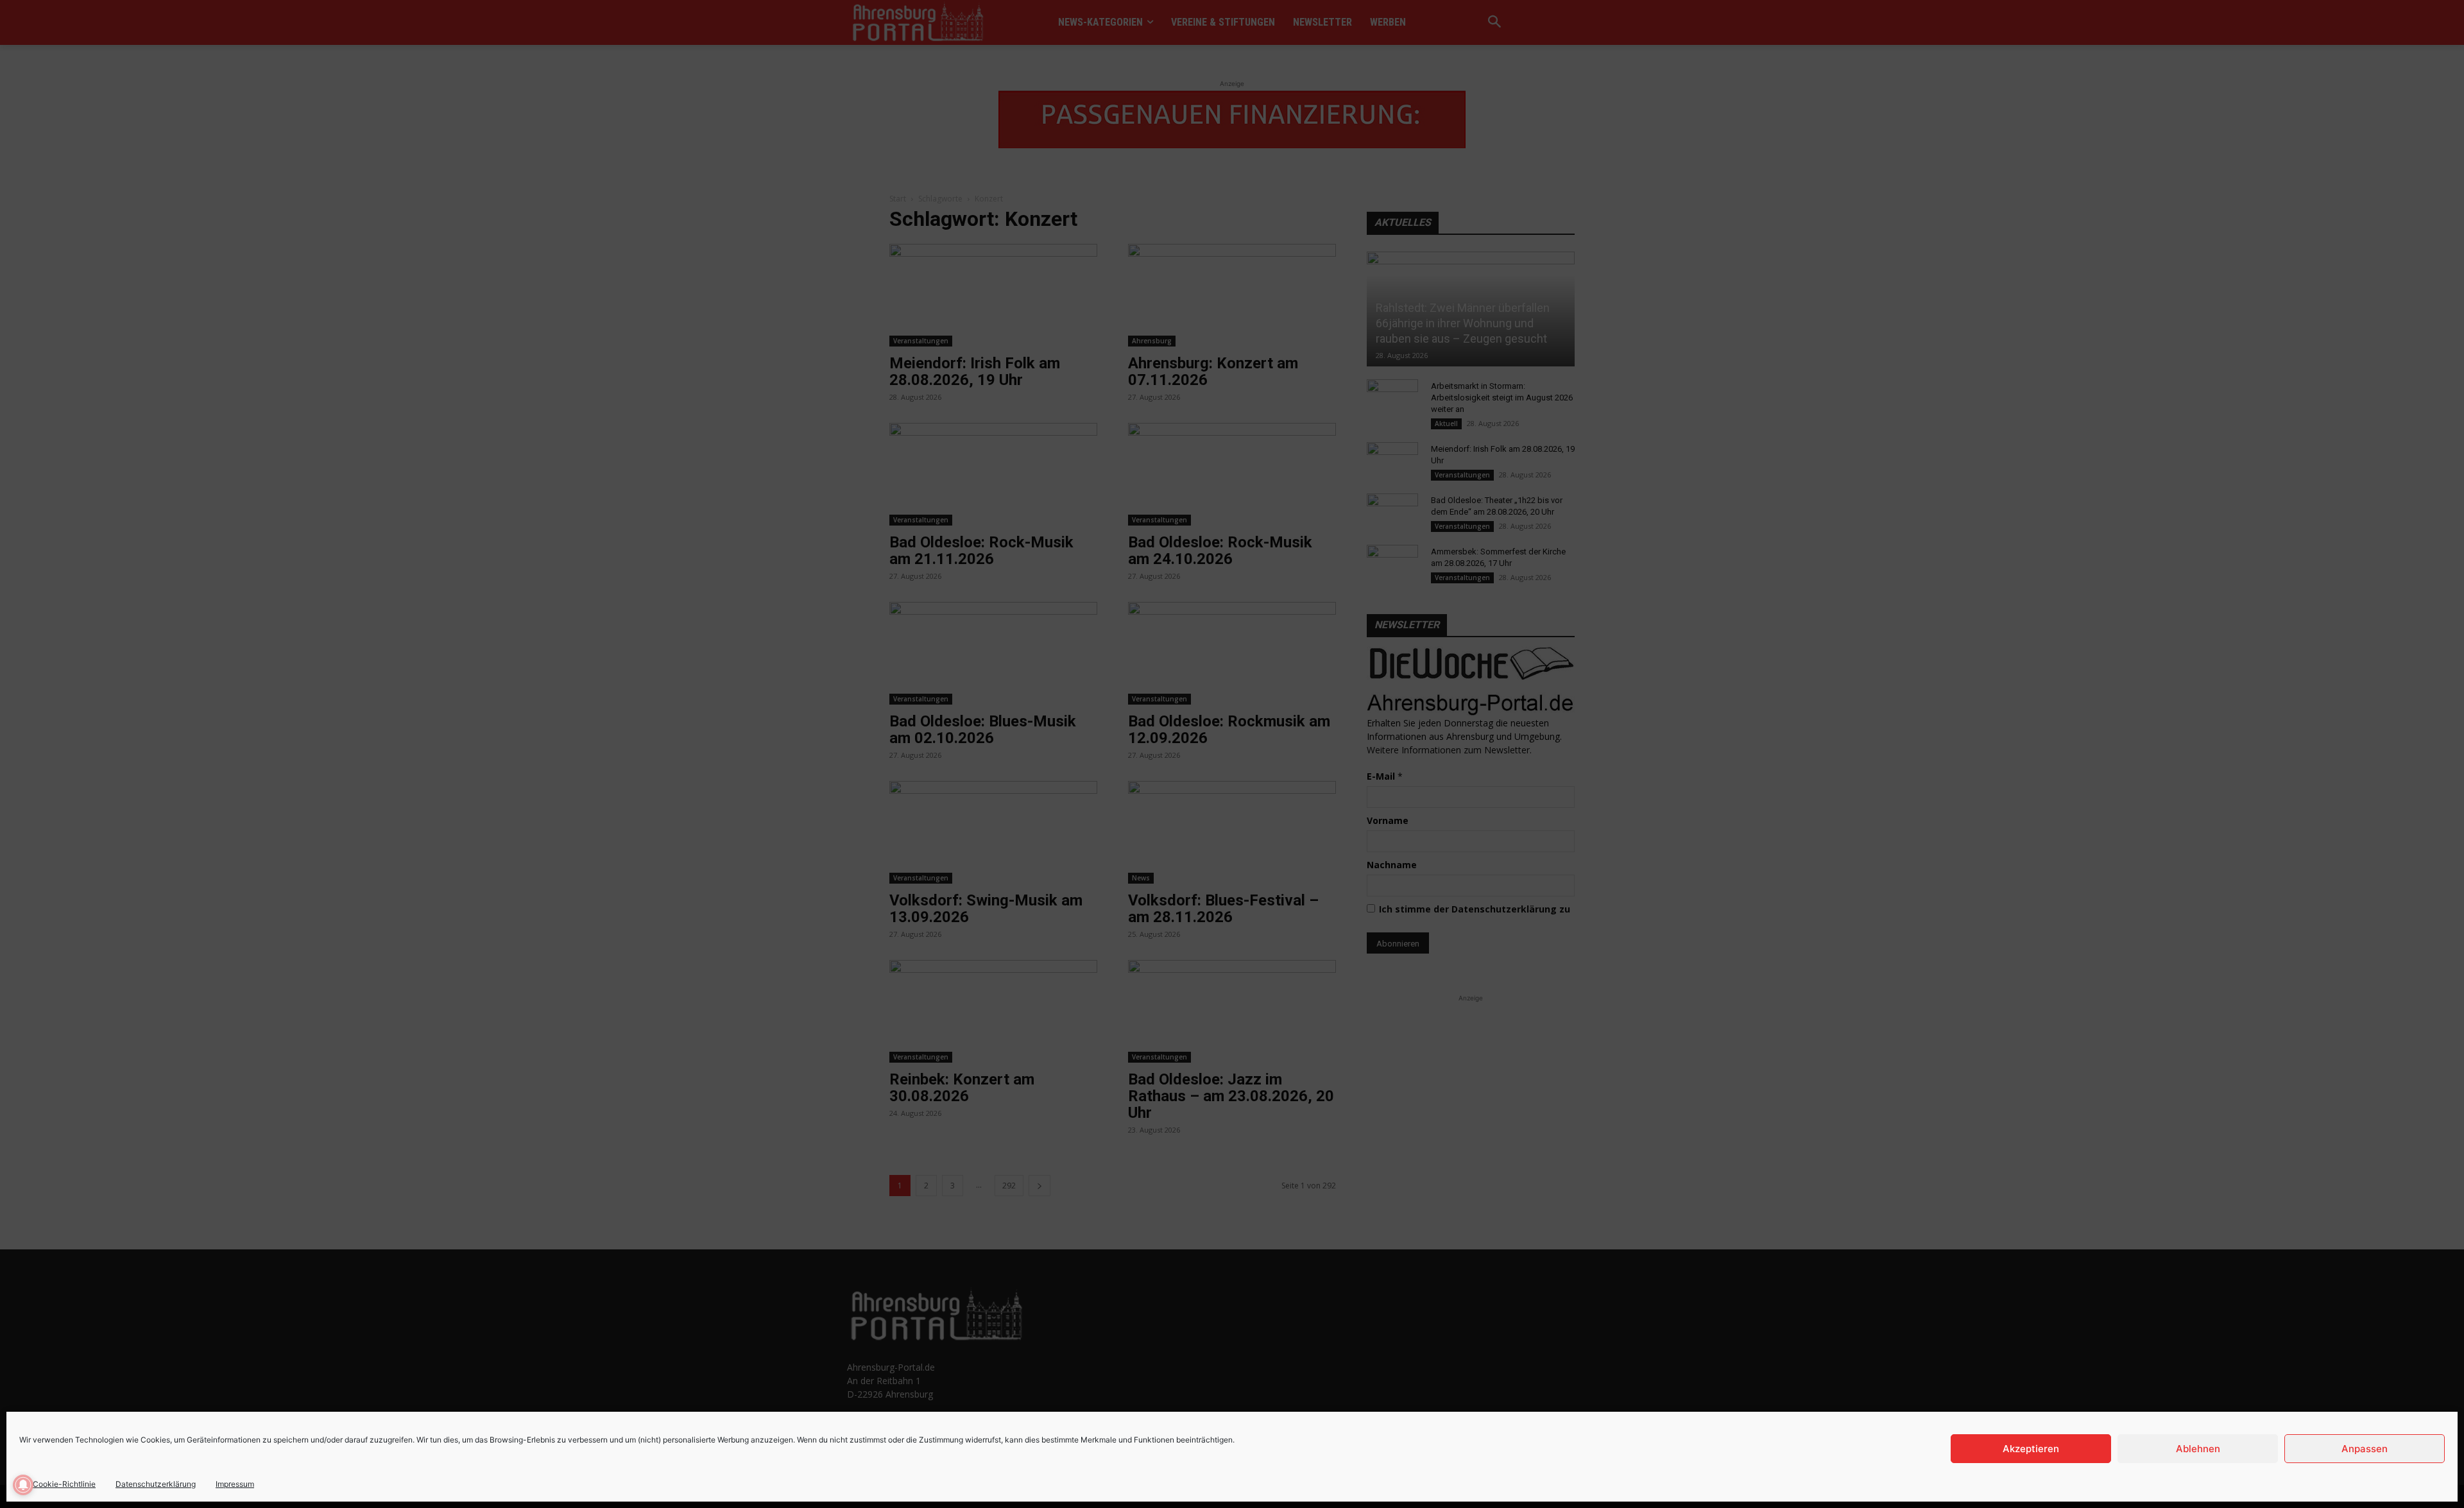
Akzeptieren (2031, 1449)
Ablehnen (2198, 1449)
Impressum (235, 1484)
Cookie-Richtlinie (64, 1484)
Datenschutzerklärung (156, 1484)
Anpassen (2365, 1449)
